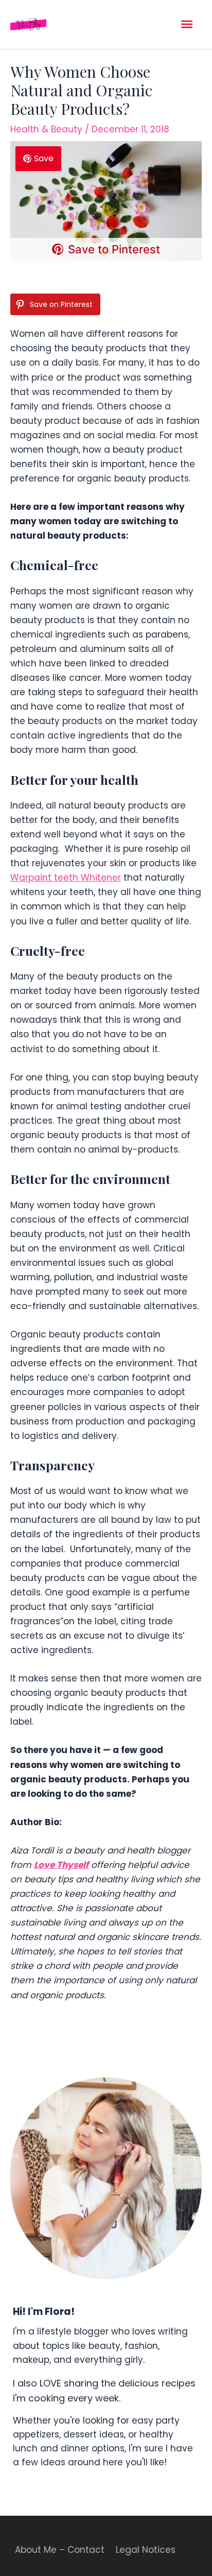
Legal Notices (146, 2550)
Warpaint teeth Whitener (66, 878)
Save (44, 158)
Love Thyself (61, 1865)
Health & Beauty (46, 129)
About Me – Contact (60, 2550)
